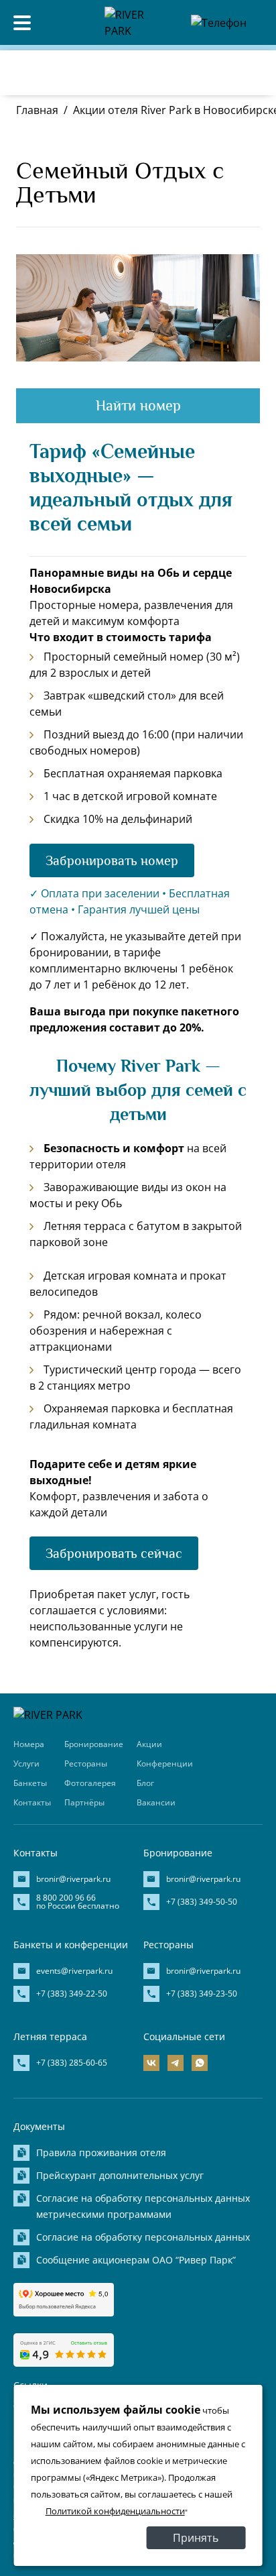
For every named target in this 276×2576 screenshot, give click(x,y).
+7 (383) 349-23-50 (202, 1994)
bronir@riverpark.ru (73, 1879)
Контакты (32, 1802)
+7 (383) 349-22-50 (72, 1994)
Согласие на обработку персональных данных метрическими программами (143, 2206)
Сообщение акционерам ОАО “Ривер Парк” (136, 2260)
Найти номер (138, 405)
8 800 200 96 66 (198, 50)
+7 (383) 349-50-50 (202, 1902)
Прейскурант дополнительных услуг (120, 2175)
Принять (196, 2538)
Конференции (165, 1763)
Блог (145, 1783)
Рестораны (86, 1763)
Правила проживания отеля (101, 2152)
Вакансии (156, 1802)
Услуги (26, 1763)
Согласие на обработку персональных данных (143, 2237)
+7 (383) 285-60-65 (72, 2063)
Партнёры (84, 1802)
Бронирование (94, 1744)
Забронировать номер (112, 860)
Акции (149, 1744)
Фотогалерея (90, 1783)
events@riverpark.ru (74, 1971)
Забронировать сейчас (114, 1553)
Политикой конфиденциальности (115, 2511)
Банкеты (30, 1783)
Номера (29, 1744)
